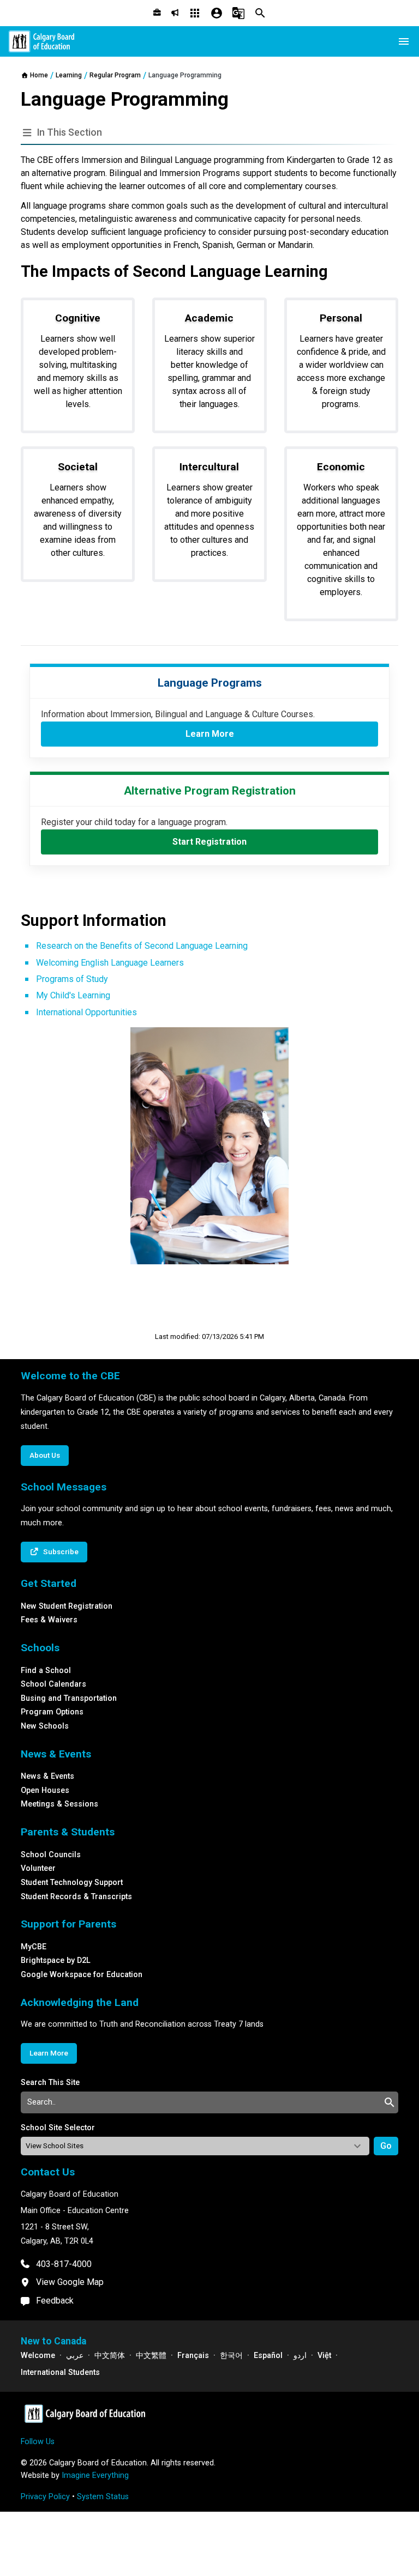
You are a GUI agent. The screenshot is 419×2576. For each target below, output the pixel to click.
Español (268, 2356)
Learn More (210, 734)
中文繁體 (151, 2356)
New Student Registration (67, 1606)
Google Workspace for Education (82, 1975)
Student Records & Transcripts (76, 1897)
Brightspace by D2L (56, 1960)
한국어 (231, 2356)
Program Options (52, 1712)
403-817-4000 (64, 2264)
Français (193, 2356)
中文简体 (110, 2356)
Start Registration (209, 842)
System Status (103, 2497)
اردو (300, 2356)
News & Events (47, 1776)
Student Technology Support (72, 1883)
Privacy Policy (45, 2497)
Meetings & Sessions (59, 1804)
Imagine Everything (95, 2475)
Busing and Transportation (69, 1698)
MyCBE (34, 1947)
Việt (324, 2356)
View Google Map (70, 2282)
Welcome (38, 2356)
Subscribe (61, 1551)
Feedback (55, 2301)
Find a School (46, 1671)
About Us (45, 1455)
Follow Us (38, 2442)
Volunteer (38, 1868)
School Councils (51, 1855)
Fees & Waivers (49, 1620)
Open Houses (45, 1790)
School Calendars (53, 1684)
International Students (60, 2372)
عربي (75, 2356)
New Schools (45, 1726)
